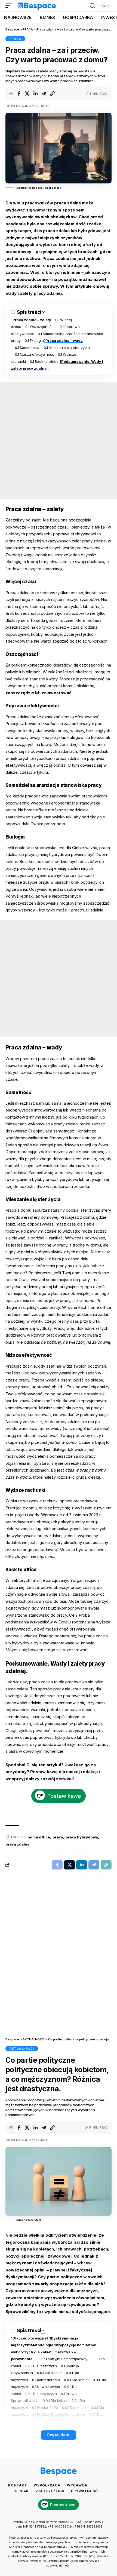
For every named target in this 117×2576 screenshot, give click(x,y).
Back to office (47, 361)
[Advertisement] (59, 440)
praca (58, 1837)
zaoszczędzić (20, 693)
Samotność (30, 348)
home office (39, 1837)
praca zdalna (17, 1844)
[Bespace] (37, 6)
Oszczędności (43, 327)
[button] (10, 6)
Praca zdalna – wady (64, 340)
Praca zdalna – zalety (32, 320)
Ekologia (37, 340)
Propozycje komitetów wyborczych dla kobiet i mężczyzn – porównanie (53, 2352)
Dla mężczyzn (45, 2366)
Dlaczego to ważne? (31, 2338)
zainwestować (57, 693)
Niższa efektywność (37, 354)
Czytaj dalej (59, 2435)
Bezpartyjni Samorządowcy (64, 2359)
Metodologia (42, 2345)
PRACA (15, 39)
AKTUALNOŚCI (22, 2049)
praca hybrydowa (82, 1837)
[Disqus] (59, 1956)
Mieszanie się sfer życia (69, 348)
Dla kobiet (53, 2373)
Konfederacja (48, 2380)
